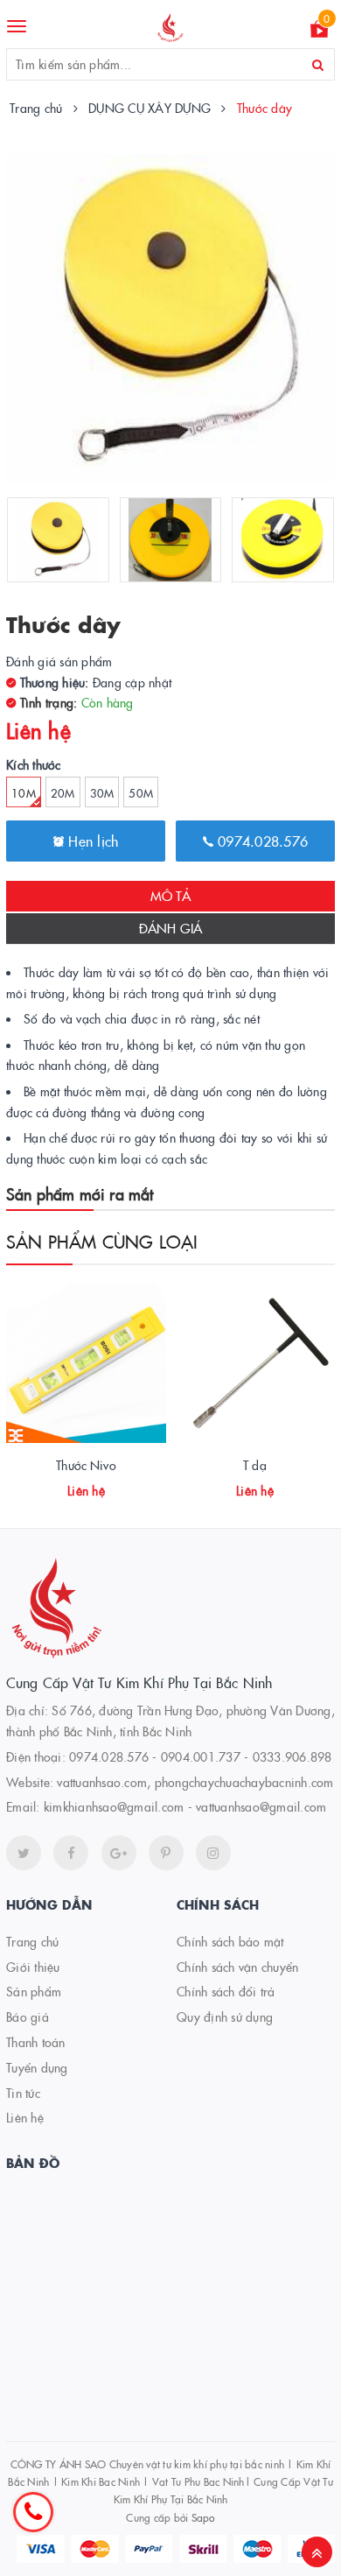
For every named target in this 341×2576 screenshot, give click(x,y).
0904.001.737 (201, 1756)
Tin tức (23, 2093)
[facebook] (71, 1853)
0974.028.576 (261, 841)
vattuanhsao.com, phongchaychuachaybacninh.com (195, 1782)
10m (24, 792)
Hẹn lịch (91, 841)
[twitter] (24, 1853)
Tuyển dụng (37, 2067)
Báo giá (28, 2016)
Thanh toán (36, 2042)
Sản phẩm (34, 1991)
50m (141, 792)
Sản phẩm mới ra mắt (80, 1194)
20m (63, 792)
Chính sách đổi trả (226, 1991)
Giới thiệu (33, 1967)
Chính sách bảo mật (230, 1941)
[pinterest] (213, 1853)
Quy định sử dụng (225, 2016)
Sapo (203, 2517)
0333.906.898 (292, 1756)
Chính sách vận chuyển (237, 1967)
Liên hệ (25, 2117)
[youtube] (166, 1853)
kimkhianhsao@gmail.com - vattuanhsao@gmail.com (185, 1806)
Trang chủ (32, 1941)
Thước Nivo (86, 1465)
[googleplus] (119, 1853)
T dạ (255, 1465)
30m (102, 792)
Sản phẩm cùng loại (102, 1241)
